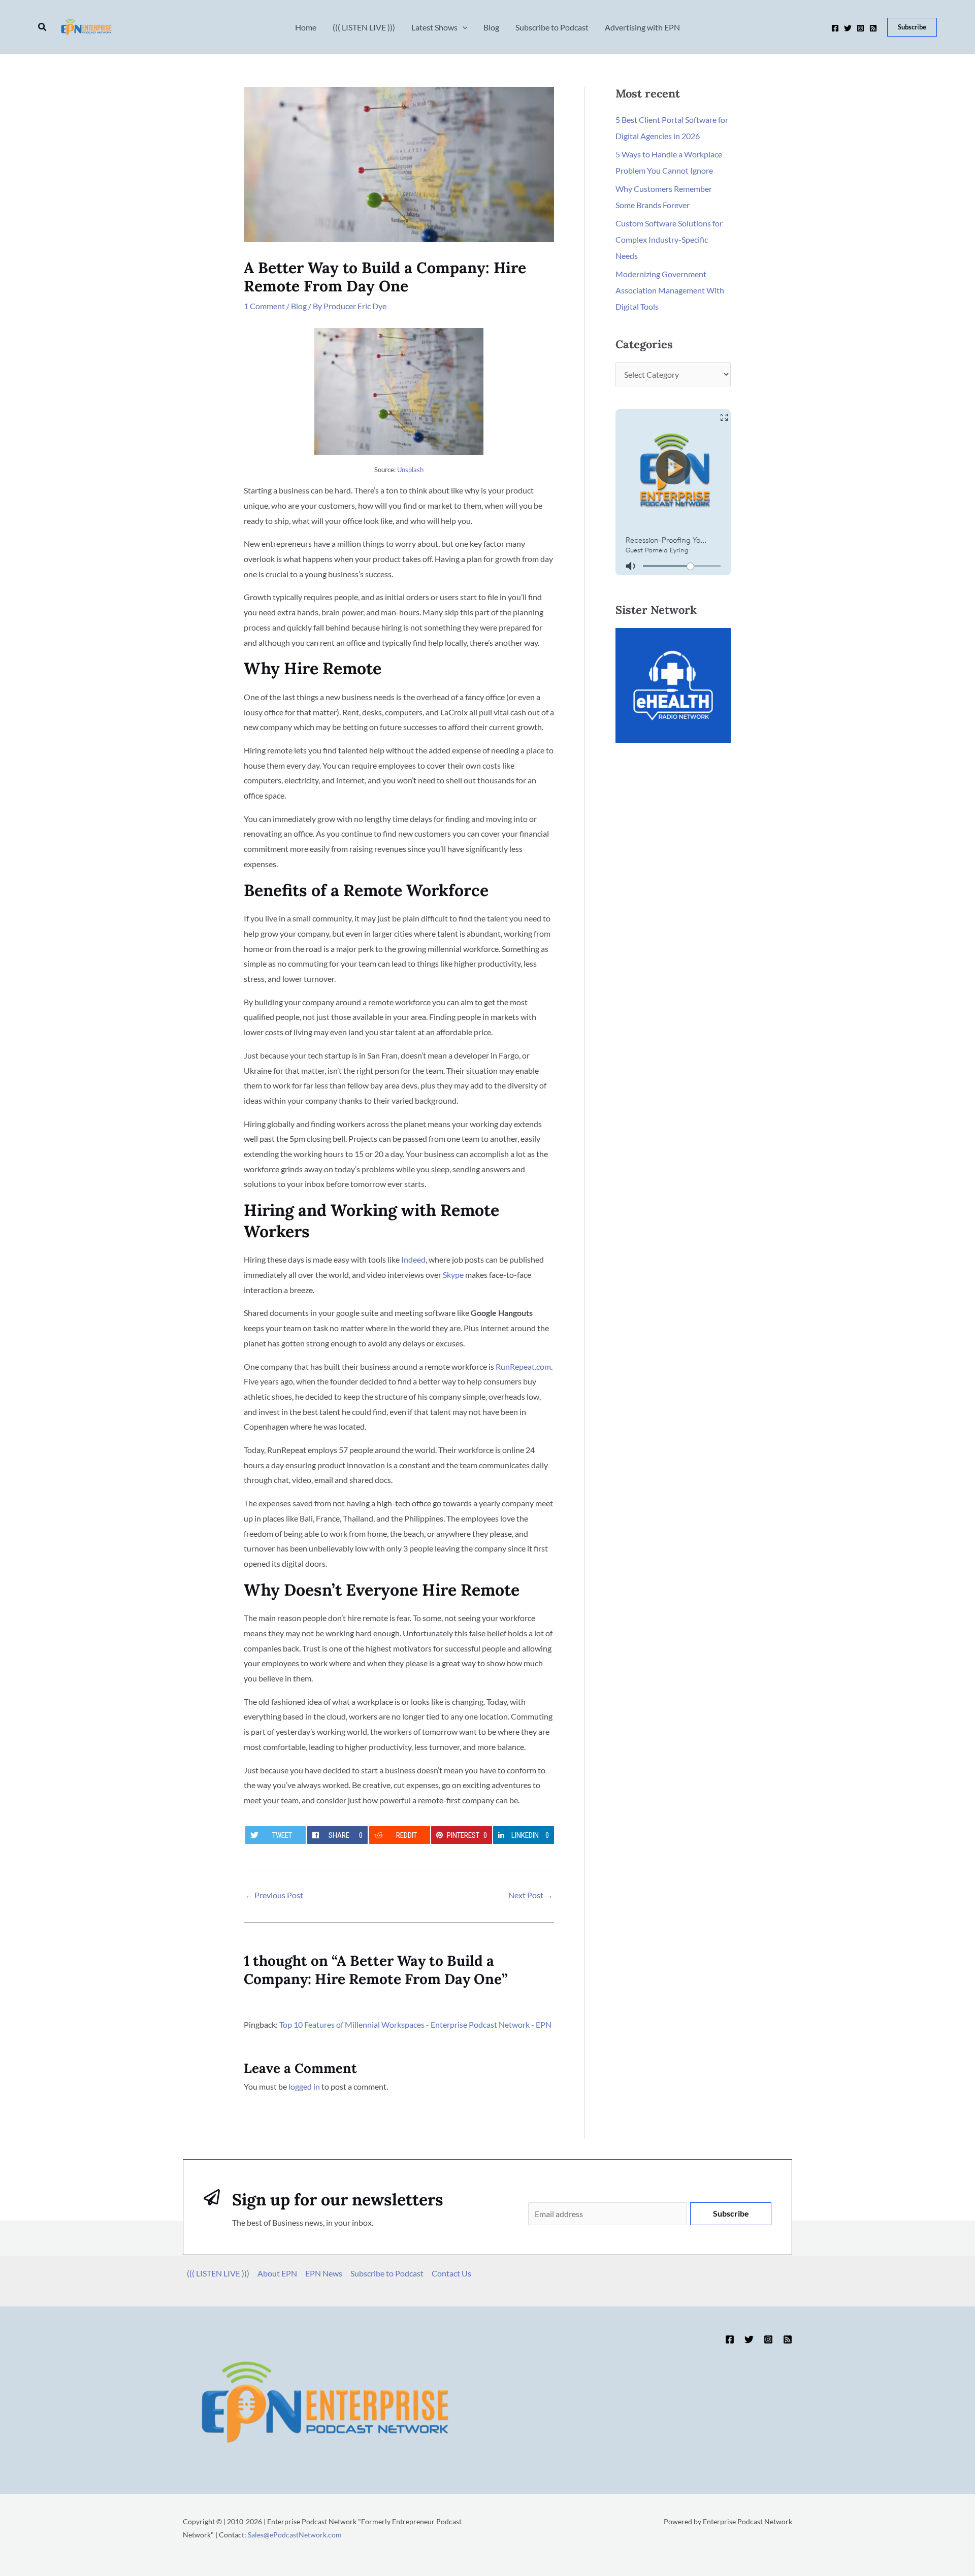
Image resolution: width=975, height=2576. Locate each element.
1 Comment (264, 306)
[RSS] (873, 28)
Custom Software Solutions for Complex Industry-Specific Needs (669, 239)
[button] (43, 27)
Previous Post (274, 1895)
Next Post (531, 1895)
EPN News (324, 2273)
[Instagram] (860, 28)
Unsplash (410, 470)
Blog (299, 306)
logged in (304, 2086)
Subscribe (731, 2213)
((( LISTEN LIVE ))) (218, 2273)
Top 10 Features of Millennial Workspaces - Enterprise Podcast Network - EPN (415, 2024)
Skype (453, 1275)
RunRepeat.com (523, 1366)
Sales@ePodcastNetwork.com (295, 2535)
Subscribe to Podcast (387, 2273)
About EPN (277, 2273)
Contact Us (451, 2273)
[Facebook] (835, 28)
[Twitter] (848, 28)
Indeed (413, 1259)
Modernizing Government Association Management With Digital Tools (670, 290)
